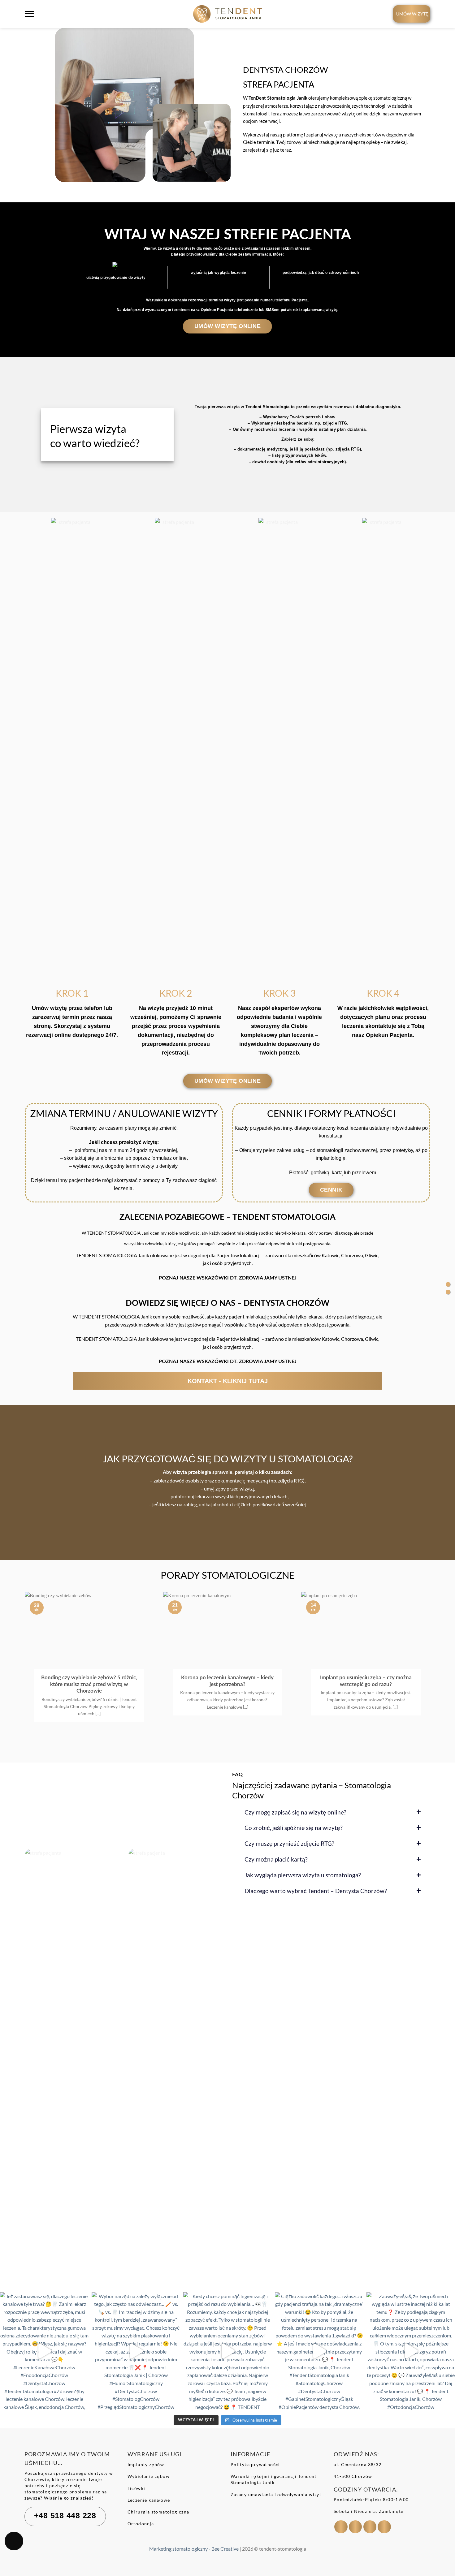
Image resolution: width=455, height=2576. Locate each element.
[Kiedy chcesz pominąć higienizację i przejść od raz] (227, 2351)
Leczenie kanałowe (149, 2500)
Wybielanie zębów (149, 2476)
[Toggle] (69, 1382)
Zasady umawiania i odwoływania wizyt (276, 2494)
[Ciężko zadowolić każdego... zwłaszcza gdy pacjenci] (319, 2351)
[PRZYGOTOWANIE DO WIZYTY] (448, 1292)
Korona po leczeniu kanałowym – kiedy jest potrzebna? (227, 1681)
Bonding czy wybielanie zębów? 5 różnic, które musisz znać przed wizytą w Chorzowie (89, 1684)
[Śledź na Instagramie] (355, 2527)
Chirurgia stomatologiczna (158, 2512)
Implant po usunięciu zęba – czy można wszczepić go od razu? (366, 1681)
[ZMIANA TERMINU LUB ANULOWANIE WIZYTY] (448, 1284)
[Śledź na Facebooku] (341, 2527)
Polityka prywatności (255, 2464)
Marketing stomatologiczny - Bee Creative (194, 2549)
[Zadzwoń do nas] (370, 2527)
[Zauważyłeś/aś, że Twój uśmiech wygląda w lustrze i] (411, 2351)
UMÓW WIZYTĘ (412, 14)
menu (31, 18)
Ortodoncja (141, 2524)
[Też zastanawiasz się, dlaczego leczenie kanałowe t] (44, 2351)
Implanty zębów (146, 2464)
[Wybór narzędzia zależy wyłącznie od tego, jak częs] (136, 2351)
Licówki (136, 2488)
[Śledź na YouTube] (384, 2527)
